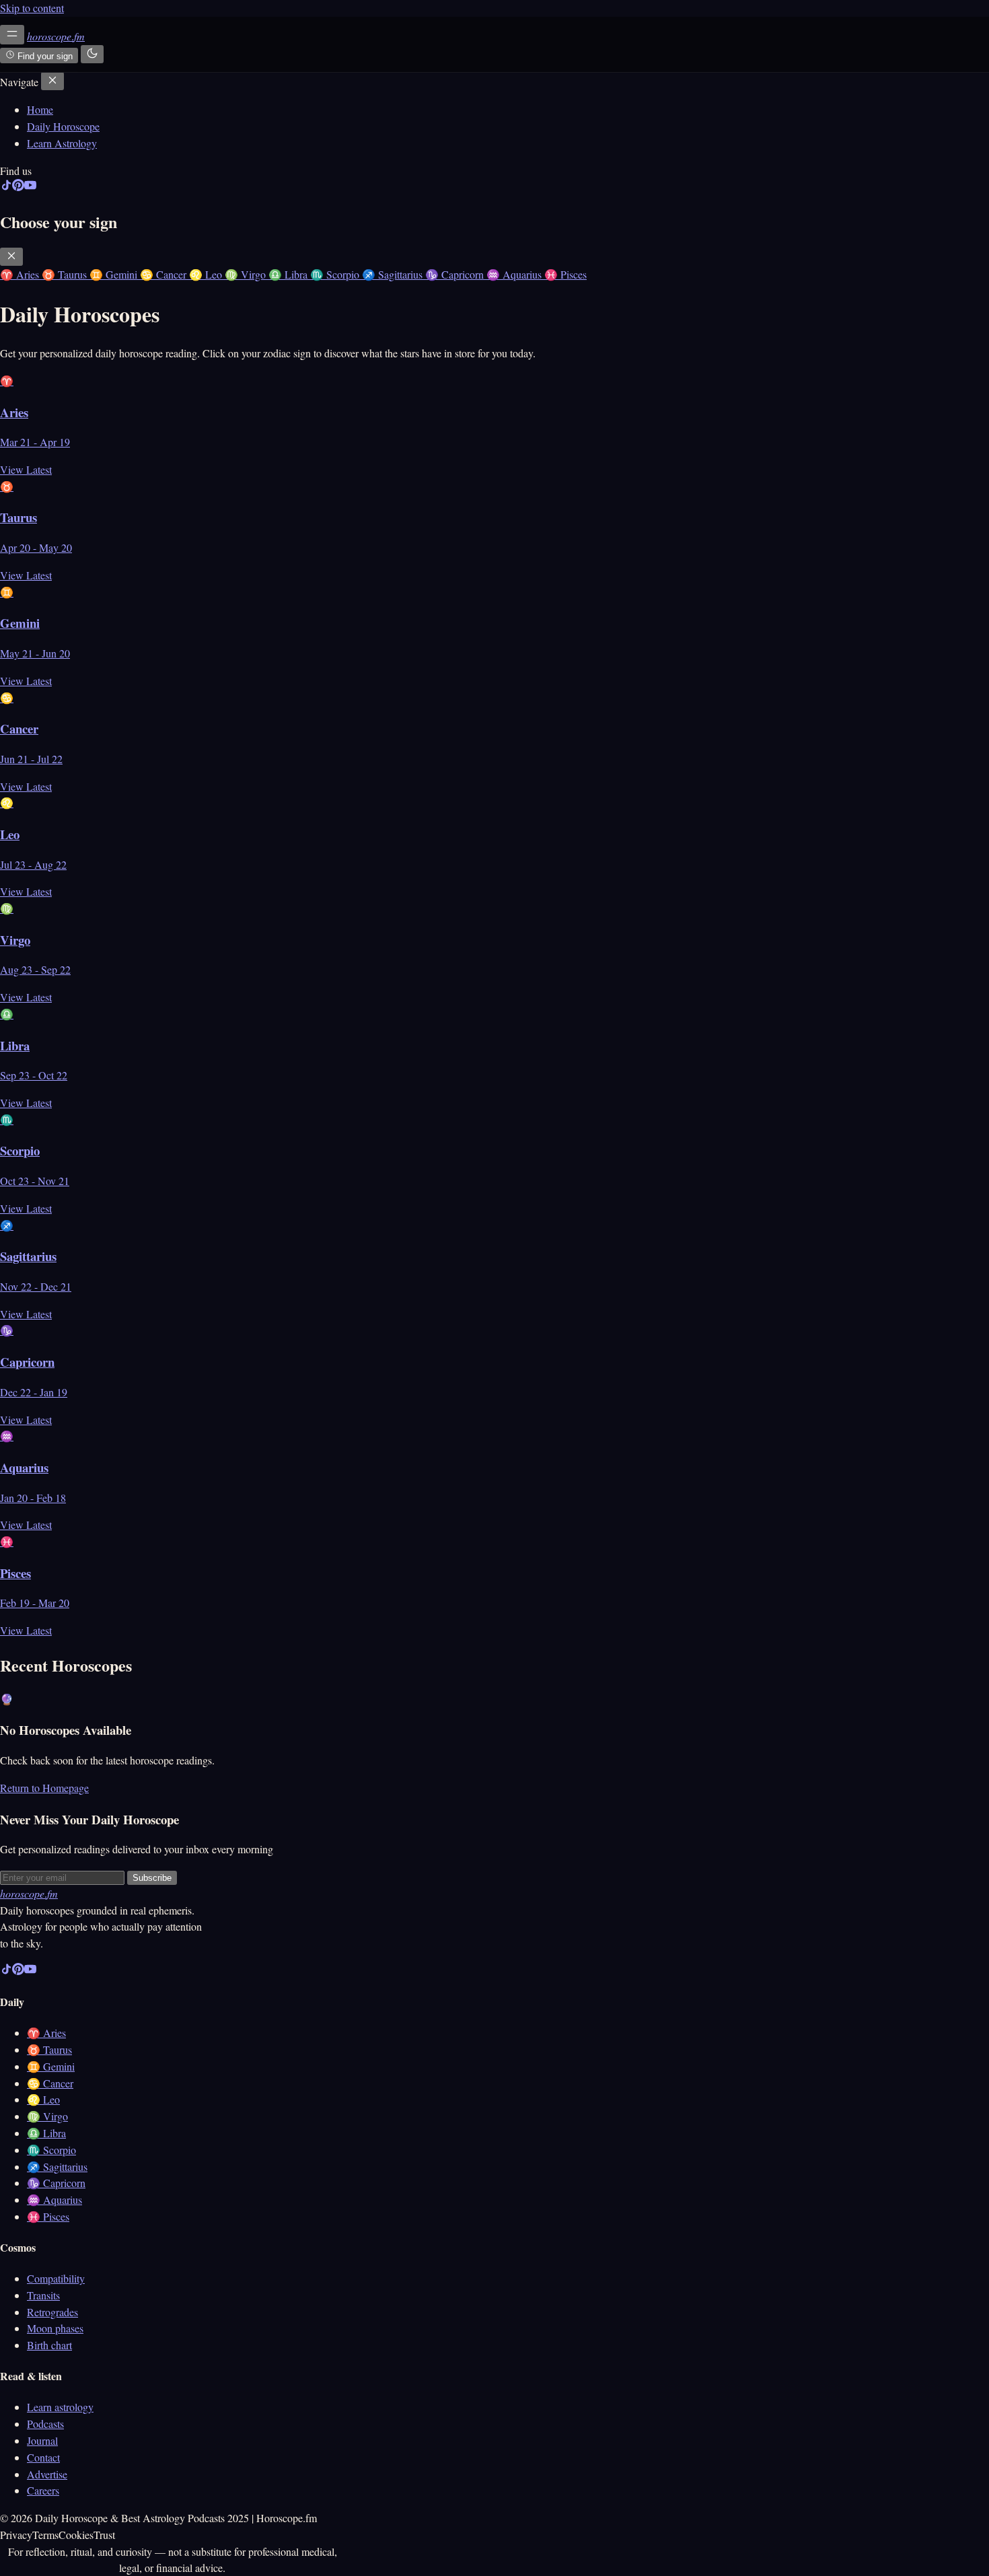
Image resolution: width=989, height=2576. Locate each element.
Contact (43, 2457)
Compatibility (56, 2278)
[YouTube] (30, 187)
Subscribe (152, 1878)
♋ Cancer (50, 2083)
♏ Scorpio (51, 2150)
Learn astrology (60, 2407)
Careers (43, 2490)
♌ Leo (43, 2099)
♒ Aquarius (54, 2199)
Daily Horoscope (63, 126)
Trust (104, 2535)
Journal (42, 2440)
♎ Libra (46, 2133)
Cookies (76, 2535)
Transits (43, 2295)
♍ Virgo (47, 2116)
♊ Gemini (51, 2066)
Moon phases (55, 2328)
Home (40, 109)
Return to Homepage (44, 1788)
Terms (45, 2535)
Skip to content (32, 8)
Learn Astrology (62, 143)
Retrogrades (52, 2312)
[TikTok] (6, 187)
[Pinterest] (18, 187)
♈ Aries (46, 2033)
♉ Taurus (49, 2049)
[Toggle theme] (92, 54)
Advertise (47, 2474)
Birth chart (49, 2345)
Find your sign (44, 56)
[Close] (52, 81)
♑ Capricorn (56, 2183)
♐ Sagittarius (57, 2167)
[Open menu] (12, 35)
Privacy (16, 2535)
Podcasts (45, 2424)
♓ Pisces (48, 2216)
